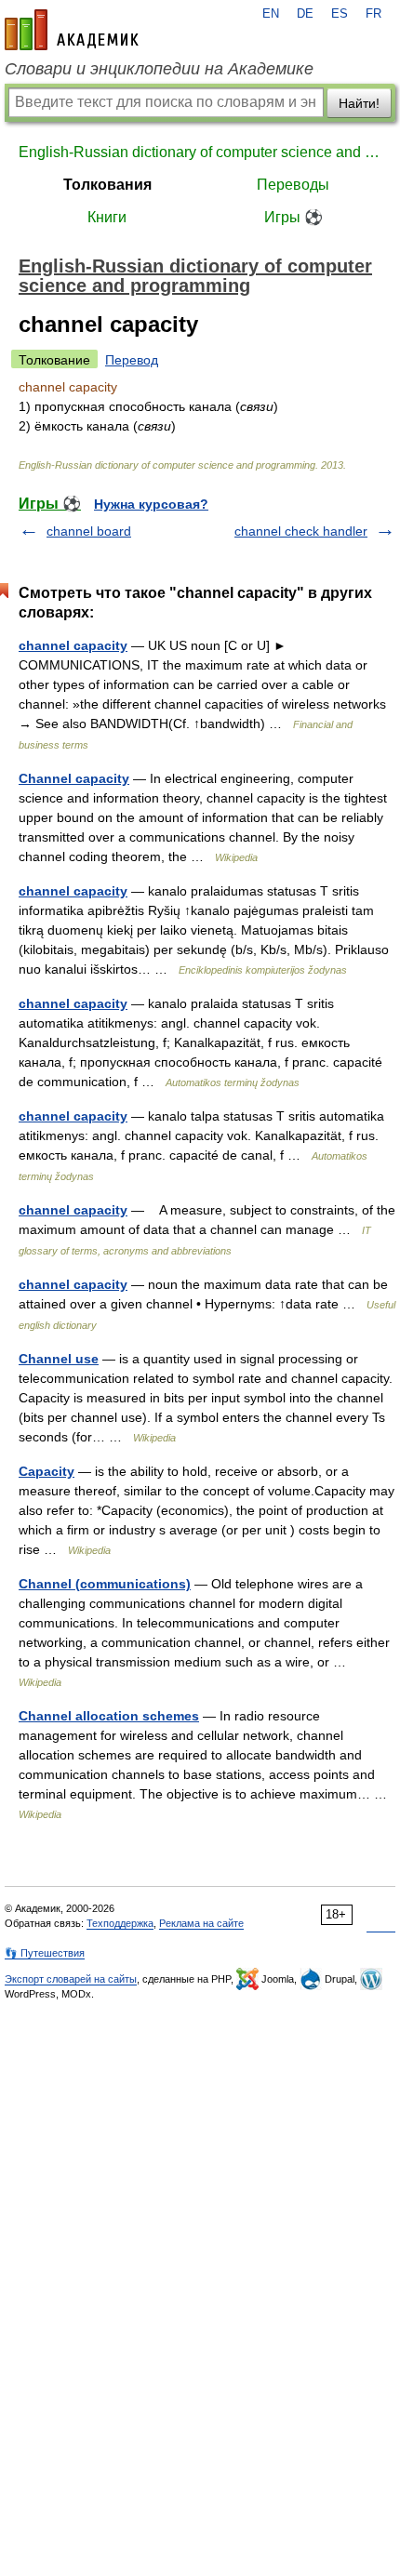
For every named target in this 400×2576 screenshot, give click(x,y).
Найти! (359, 103)
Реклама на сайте (201, 1923)
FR (373, 14)
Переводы (293, 185)
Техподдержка (120, 1923)
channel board (89, 531)
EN (271, 14)
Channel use (59, 1359)
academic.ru (72, 30)
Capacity (47, 1471)
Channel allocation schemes (109, 1716)
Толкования (107, 185)
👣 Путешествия (45, 1953)
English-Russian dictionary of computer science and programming (200, 152)
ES (340, 14)
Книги (107, 217)
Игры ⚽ (293, 217)
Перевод (132, 360)
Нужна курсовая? (151, 504)
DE (305, 14)
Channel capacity (74, 778)
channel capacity (73, 645)
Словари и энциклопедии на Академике (159, 69)
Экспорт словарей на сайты (71, 1979)
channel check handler (301, 531)
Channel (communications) (105, 1584)
